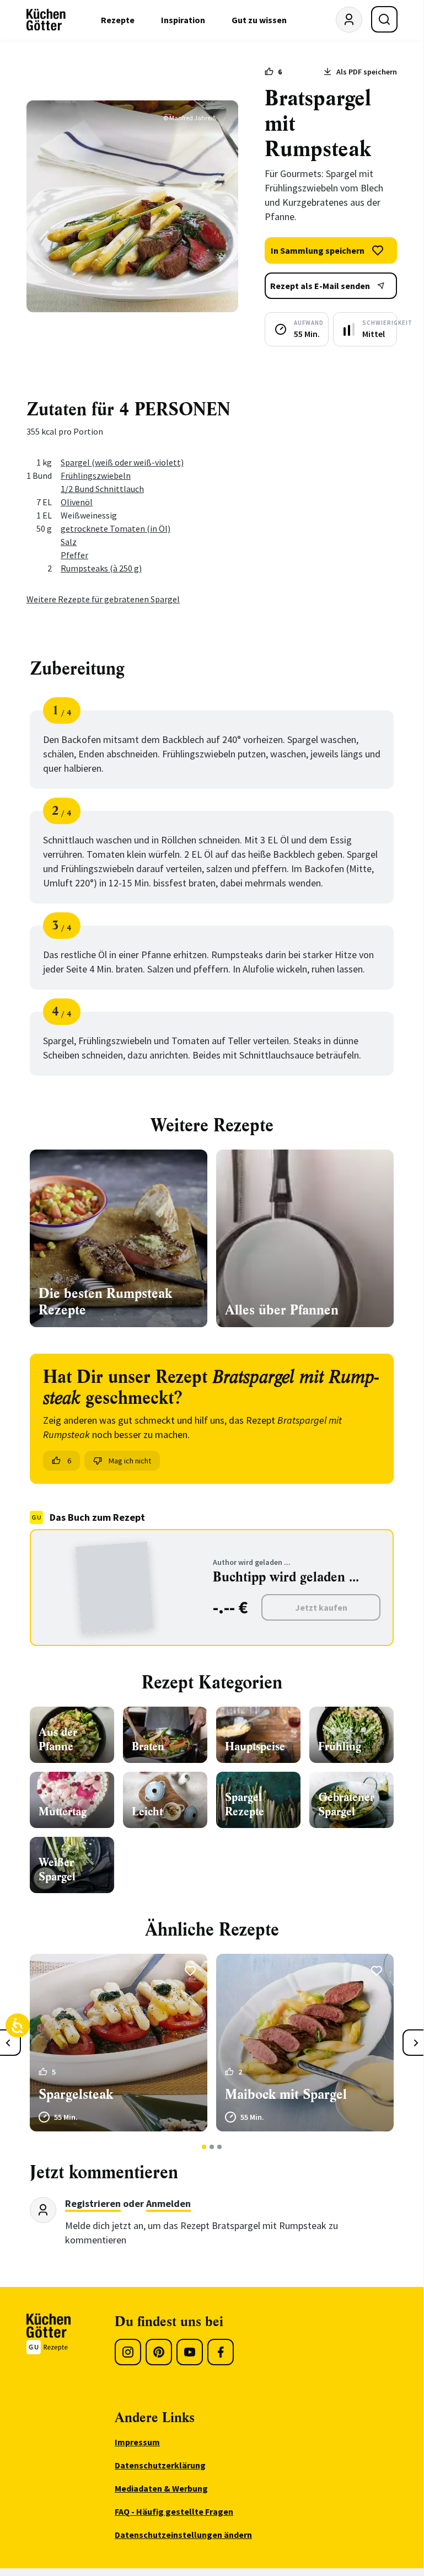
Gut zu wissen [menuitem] (259, 20)
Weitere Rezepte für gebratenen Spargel (103, 599)
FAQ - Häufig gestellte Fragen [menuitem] (174, 2511)
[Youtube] (190, 2352)
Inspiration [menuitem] (183, 20)
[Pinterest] (159, 2352)
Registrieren (93, 2203)
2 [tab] (212, 2147)
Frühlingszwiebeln (96, 475)
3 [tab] (220, 2147)
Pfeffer (74, 555)
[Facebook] (221, 2352)
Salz (69, 542)
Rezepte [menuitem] (118, 20)
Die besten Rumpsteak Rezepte (105, 1302)
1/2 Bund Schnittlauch (102, 489)
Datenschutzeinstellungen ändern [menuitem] (183, 2535)
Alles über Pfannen (282, 1310)
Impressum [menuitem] (137, 2442)
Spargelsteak (76, 2094)
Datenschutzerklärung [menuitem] (160, 2465)
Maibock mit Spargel (286, 2094)
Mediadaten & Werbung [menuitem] (161, 2488)
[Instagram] (128, 2352)
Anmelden (168, 2203)
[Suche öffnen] (384, 19)
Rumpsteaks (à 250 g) (101, 568)
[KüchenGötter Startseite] (46, 20)
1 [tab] (204, 2147)
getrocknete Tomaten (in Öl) (116, 528)
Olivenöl (77, 502)
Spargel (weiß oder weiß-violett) (122, 462)
